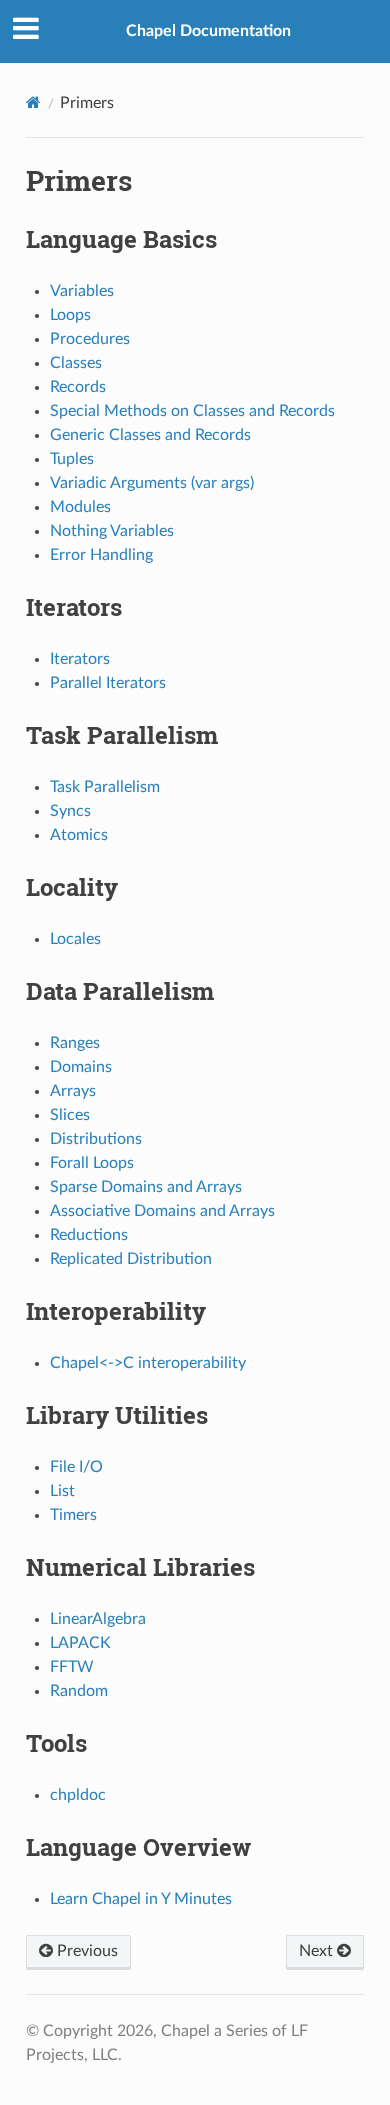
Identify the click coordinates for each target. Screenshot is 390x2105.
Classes (76, 363)
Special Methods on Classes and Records (192, 411)
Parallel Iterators (108, 683)
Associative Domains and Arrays (162, 1211)
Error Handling (101, 555)
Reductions (89, 1235)
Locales (75, 939)
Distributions (96, 1139)
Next (318, 1951)
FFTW (72, 1667)
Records (78, 387)
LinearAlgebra (98, 1619)
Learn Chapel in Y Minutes (141, 1899)
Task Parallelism (105, 787)
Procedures (90, 339)
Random (79, 1691)
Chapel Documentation (208, 31)
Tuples (72, 459)
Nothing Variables (112, 531)
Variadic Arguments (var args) (152, 483)
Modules (80, 507)
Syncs (70, 811)
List (62, 1491)
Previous (85, 1951)
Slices (70, 1115)
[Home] (33, 102)
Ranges (75, 1043)
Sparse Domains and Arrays (146, 1187)
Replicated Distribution (131, 1259)
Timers (73, 1515)
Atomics (79, 835)
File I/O (76, 1467)
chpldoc (78, 1795)
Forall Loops (92, 1163)
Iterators (80, 659)
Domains (81, 1067)
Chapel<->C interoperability (148, 1363)
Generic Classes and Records (150, 435)
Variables (82, 291)
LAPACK (80, 1643)
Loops (70, 315)
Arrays (73, 1091)
